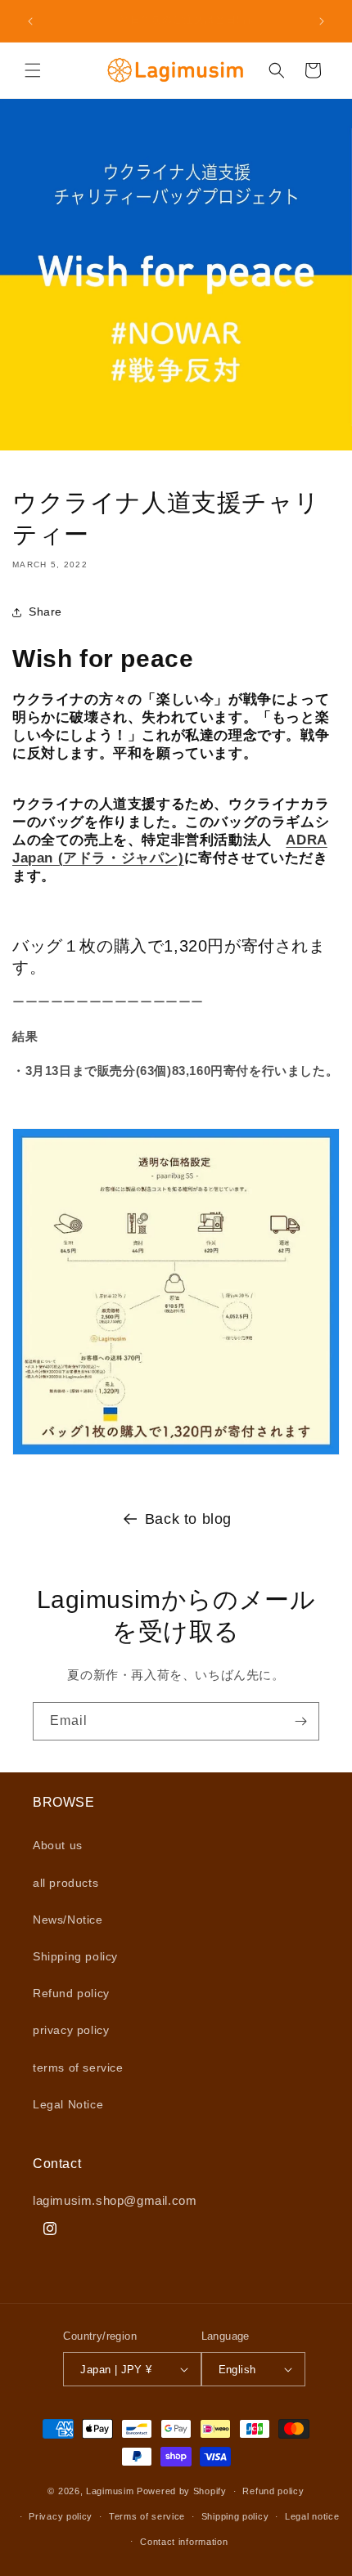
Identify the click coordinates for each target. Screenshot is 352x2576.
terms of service (78, 2068)
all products (65, 1883)
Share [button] (45, 612)
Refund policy (71, 1993)
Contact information (184, 2542)
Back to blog (188, 1519)
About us (58, 1845)
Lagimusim (111, 2491)
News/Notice (68, 1920)
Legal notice (312, 2516)
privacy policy (71, 2030)
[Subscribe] (300, 1721)
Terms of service (147, 2516)
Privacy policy (61, 2516)
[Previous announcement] (30, 21)
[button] (33, 70)
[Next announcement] (322, 21)
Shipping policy (75, 1956)
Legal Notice (68, 2104)
